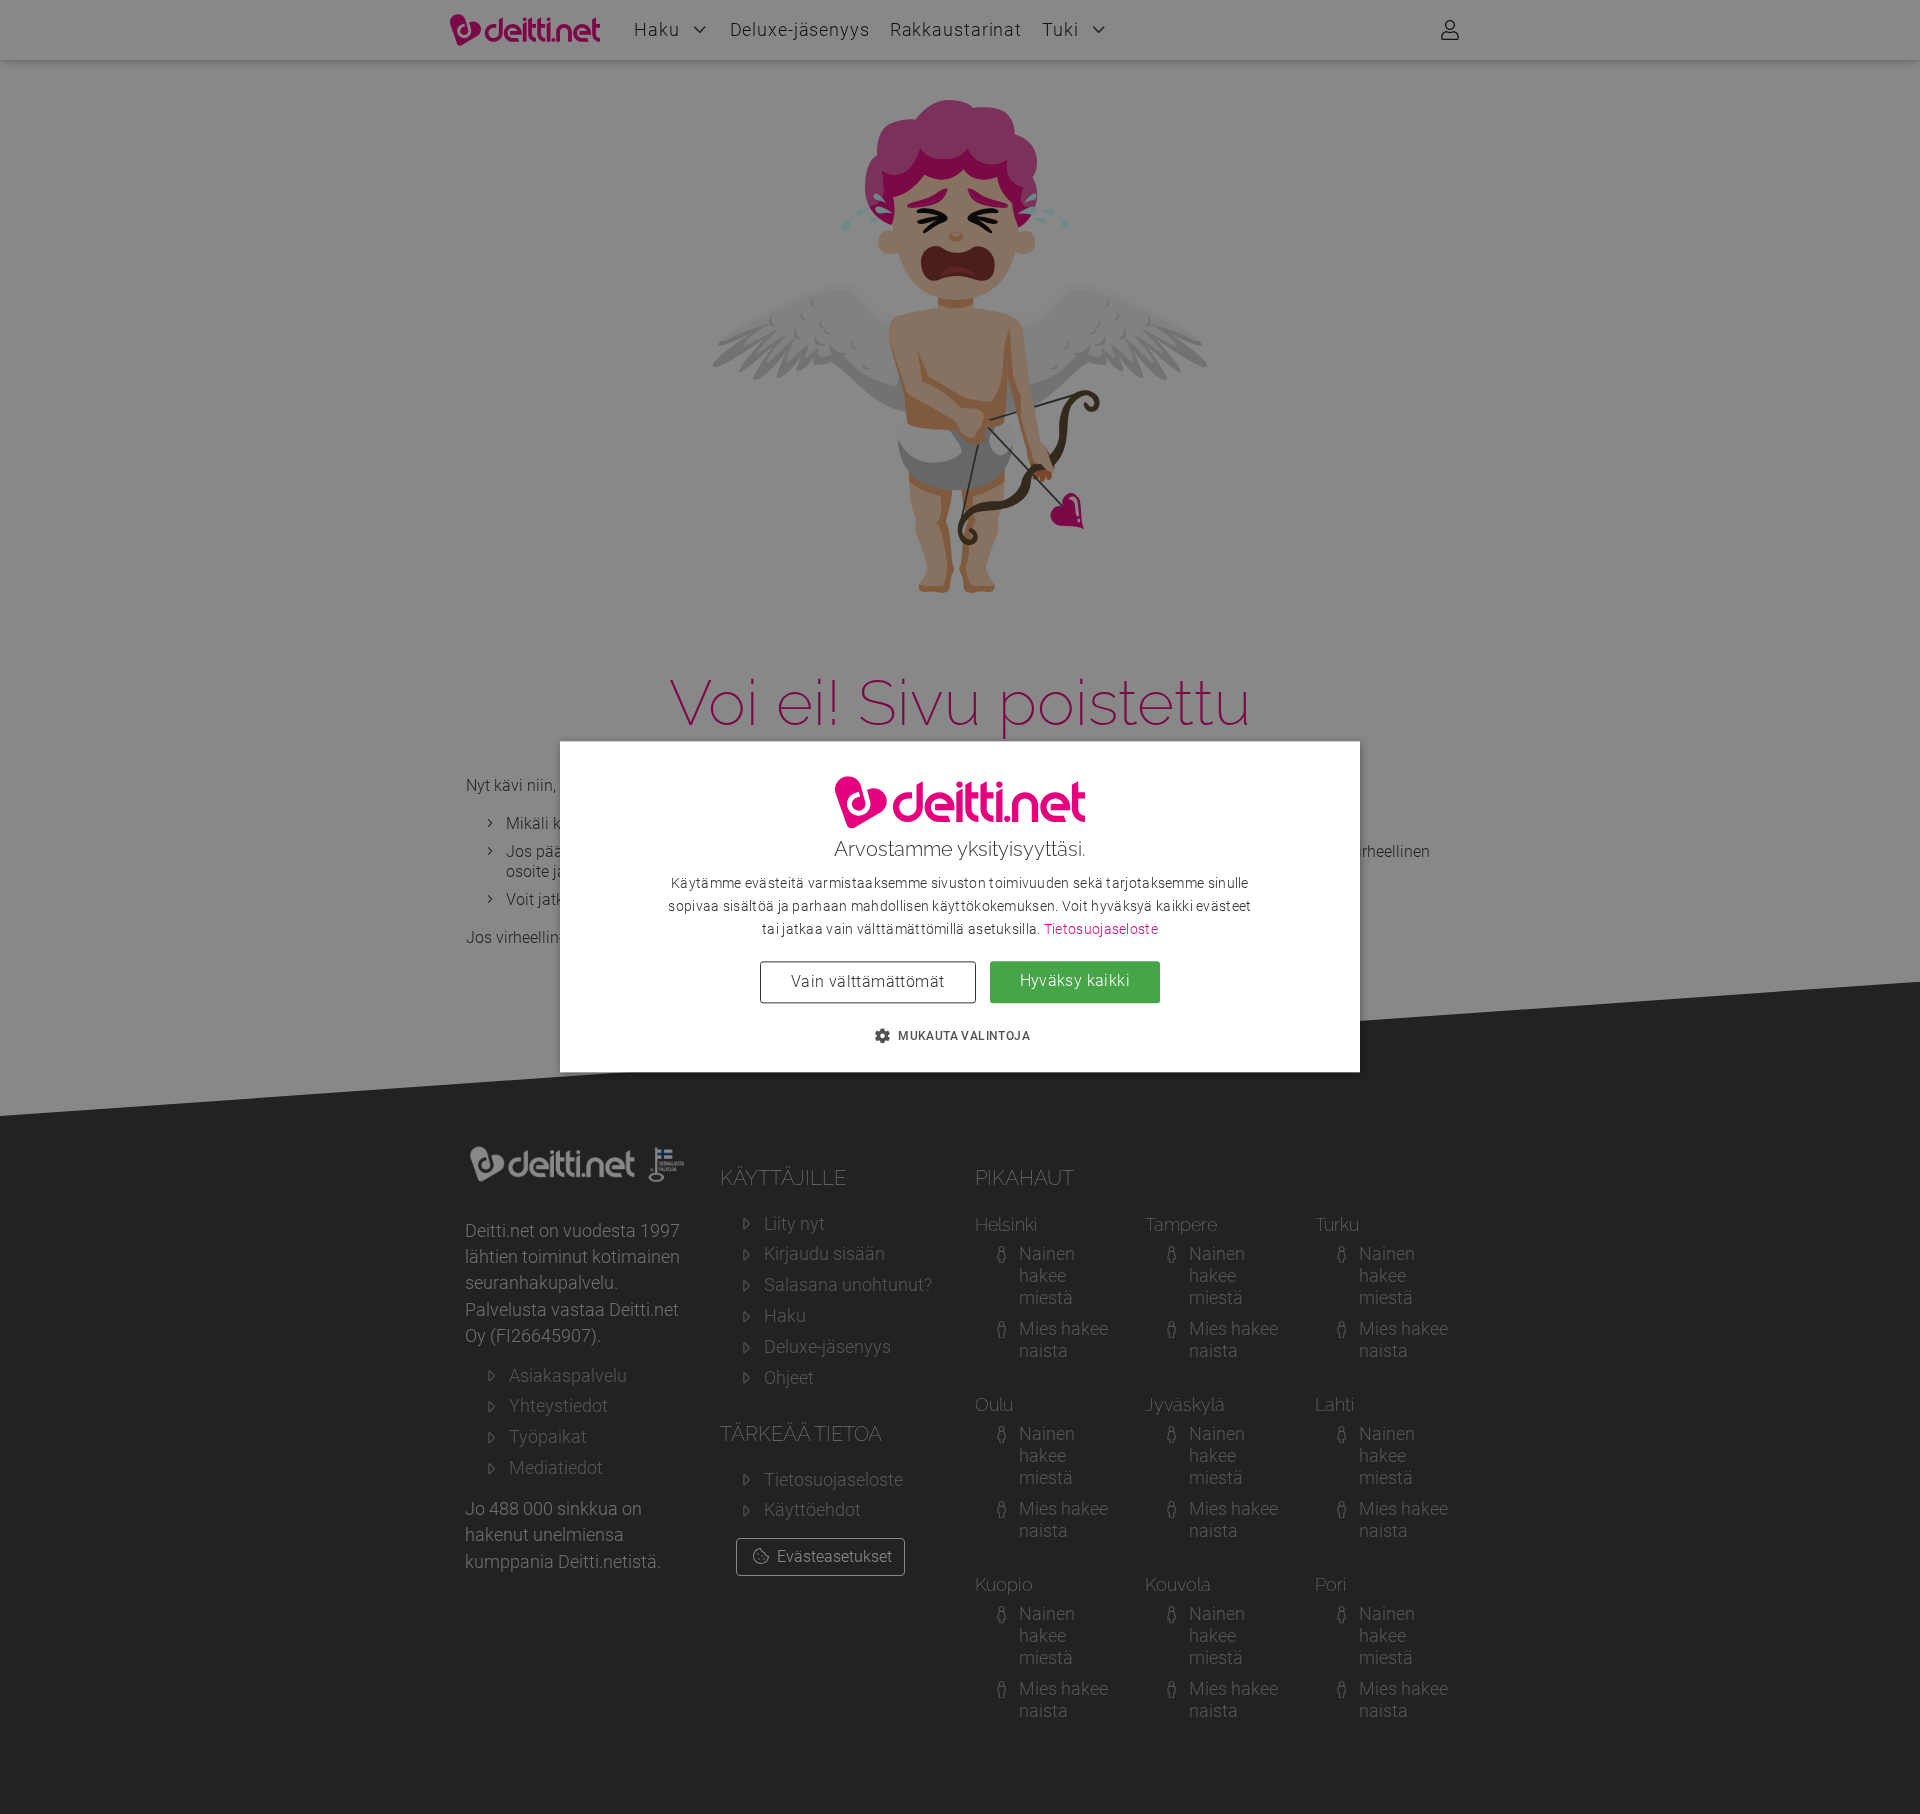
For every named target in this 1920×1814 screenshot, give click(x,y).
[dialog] (960, 906)
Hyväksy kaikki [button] (1075, 981)
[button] (960, 1036)
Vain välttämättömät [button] (868, 982)
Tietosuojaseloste (1101, 930)
